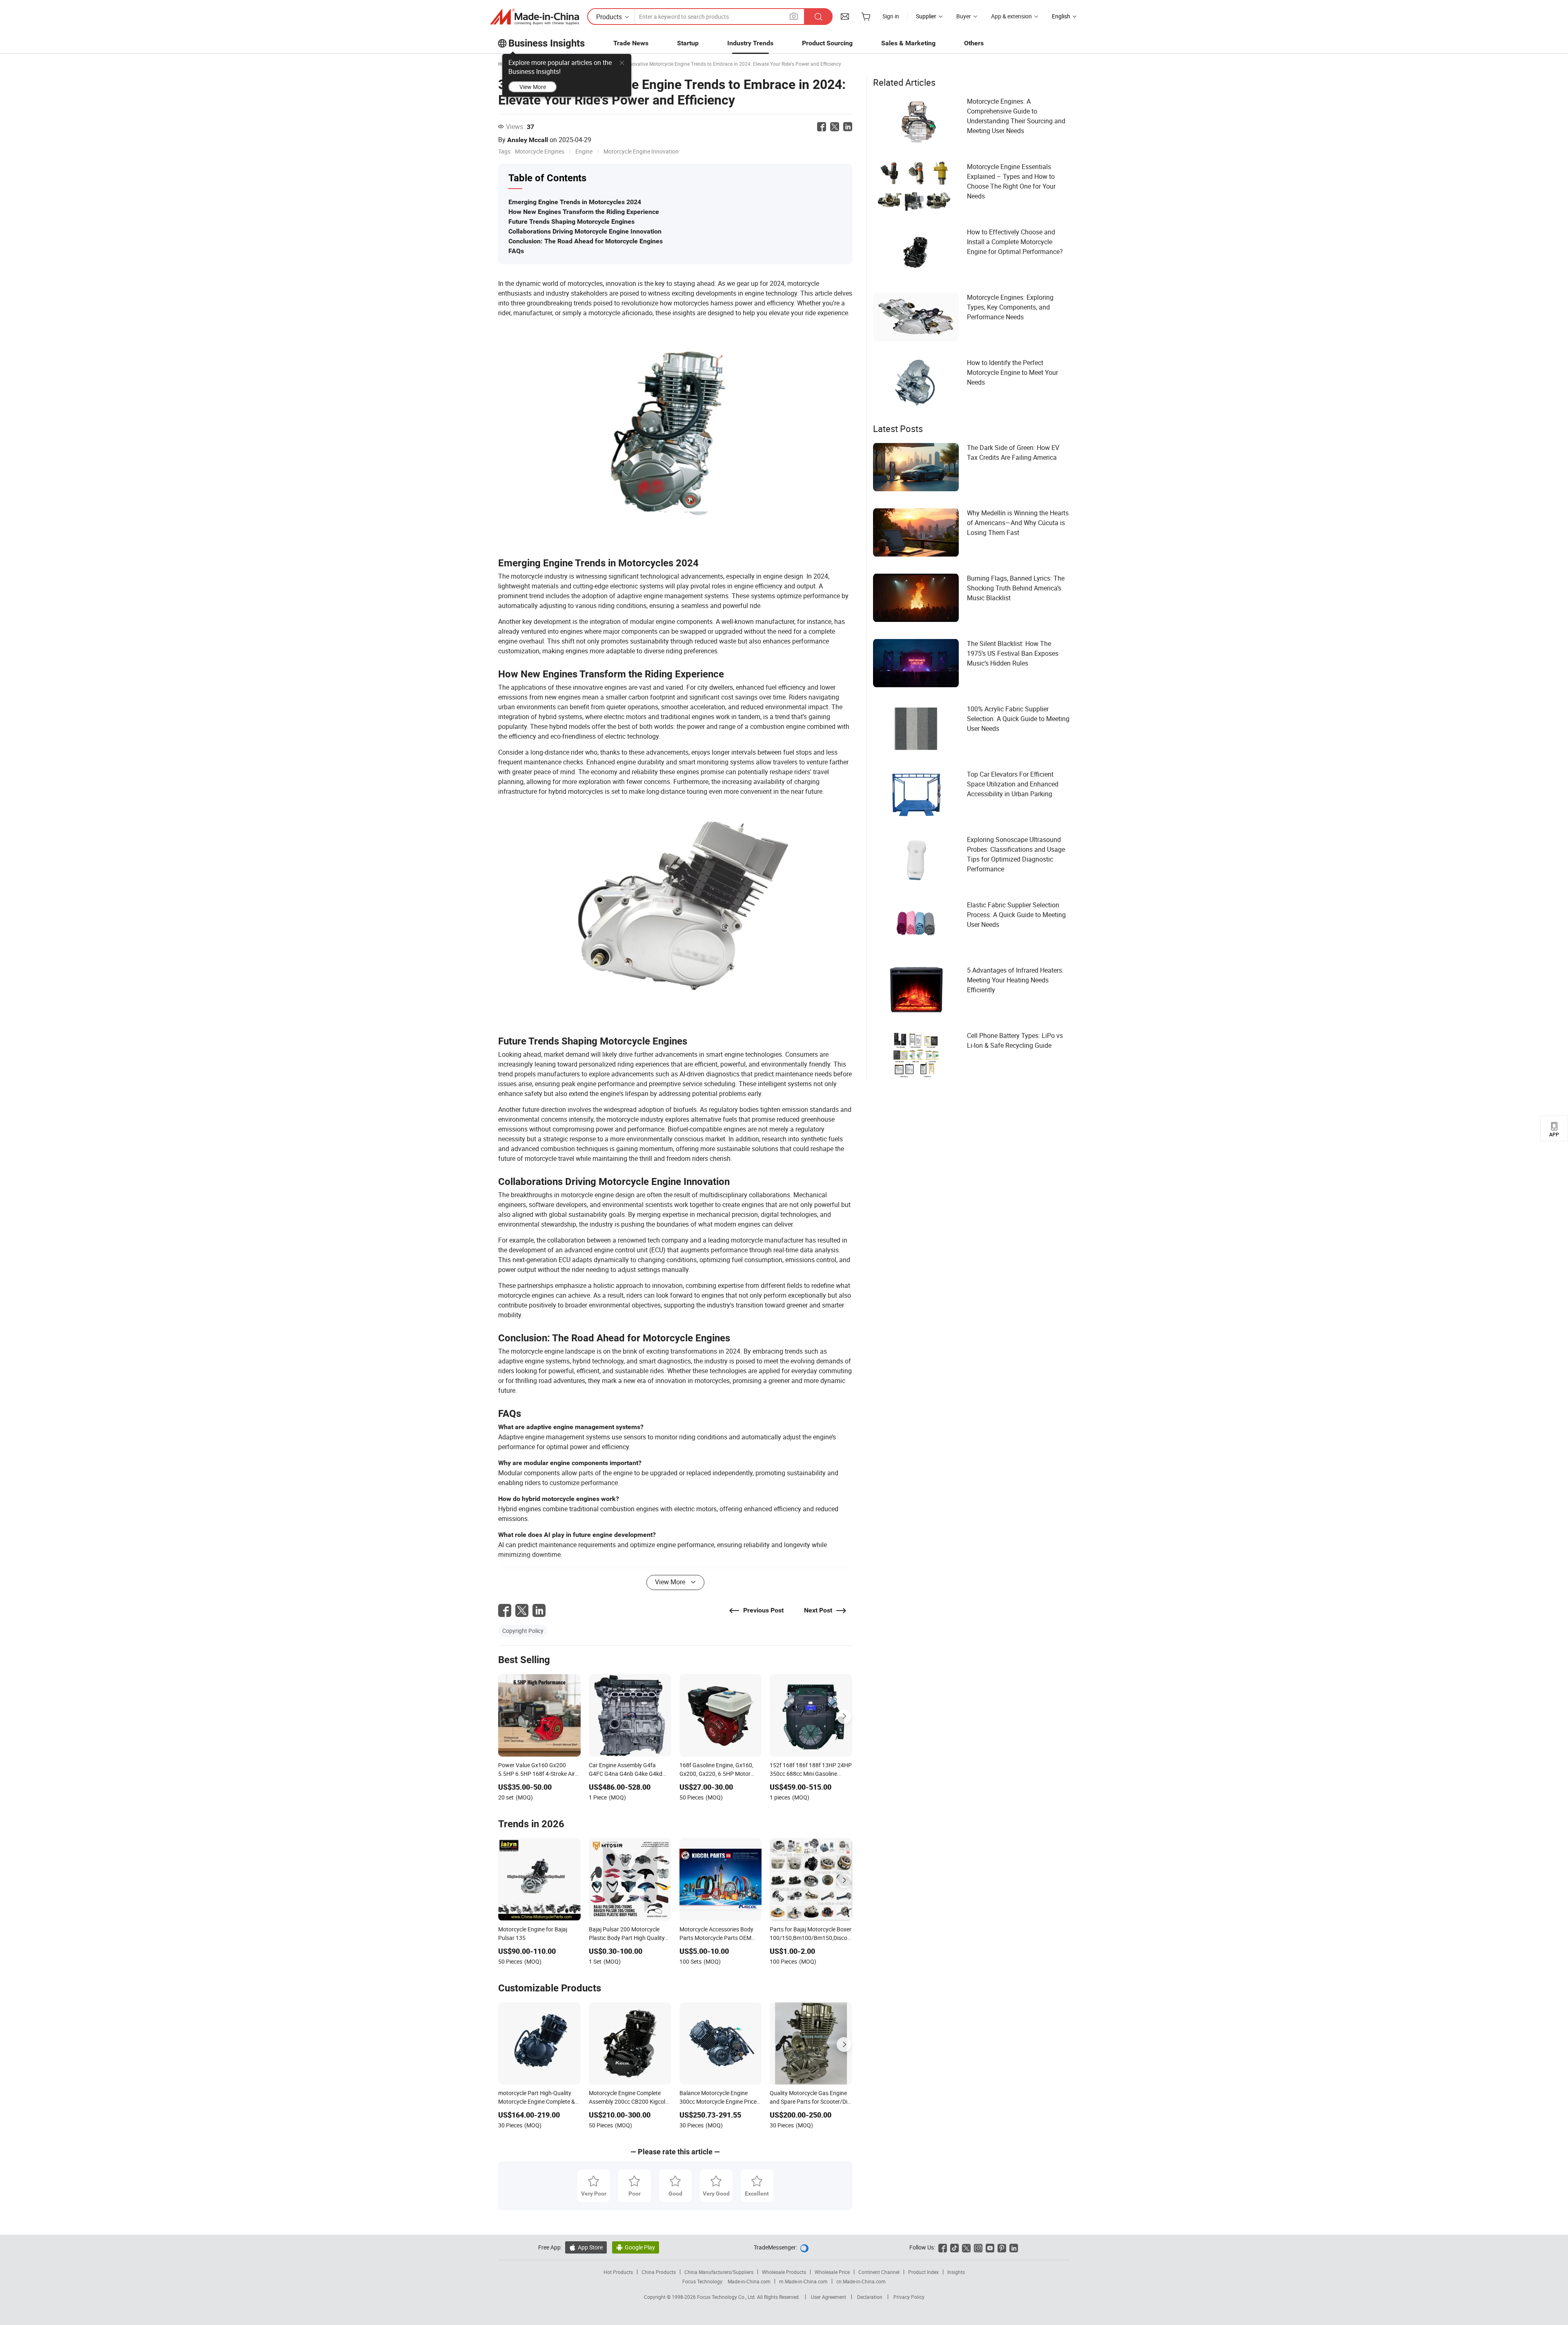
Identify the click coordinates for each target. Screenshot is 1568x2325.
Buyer (964, 16)
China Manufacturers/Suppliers (719, 2272)
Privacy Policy (909, 2297)
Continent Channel (879, 2272)
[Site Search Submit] (818, 17)
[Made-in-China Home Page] (535, 17)
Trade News (631, 43)
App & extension (1011, 16)
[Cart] (866, 16)
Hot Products (618, 2272)
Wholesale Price (832, 2272)
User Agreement (829, 2297)
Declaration (870, 2297)
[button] (794, 16)
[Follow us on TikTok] (954, 2247)
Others (974, 43)
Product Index (923, 2272)
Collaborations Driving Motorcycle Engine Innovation (585, 231)
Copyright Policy (523, 1631)
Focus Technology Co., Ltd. (727, 2297)
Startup (688, 43)
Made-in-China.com (749, 2281)
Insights (956, 2272)
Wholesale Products (784, 2272)
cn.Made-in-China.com (861, 2281)
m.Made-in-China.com (803, 2281)
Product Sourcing (827, 43)
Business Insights (547, 43)
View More (533, 87)
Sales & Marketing (908, 43)
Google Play (636, 2247)
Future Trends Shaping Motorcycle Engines (571, 222)
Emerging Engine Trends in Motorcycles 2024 (575, 202)
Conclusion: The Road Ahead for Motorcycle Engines (586, 241)
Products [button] (609, 17)
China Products (659, 2272)
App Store (586, 2247)
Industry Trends (750, 43)
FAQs (516, 251)
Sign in (891, 16)
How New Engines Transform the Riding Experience (584, 212)
